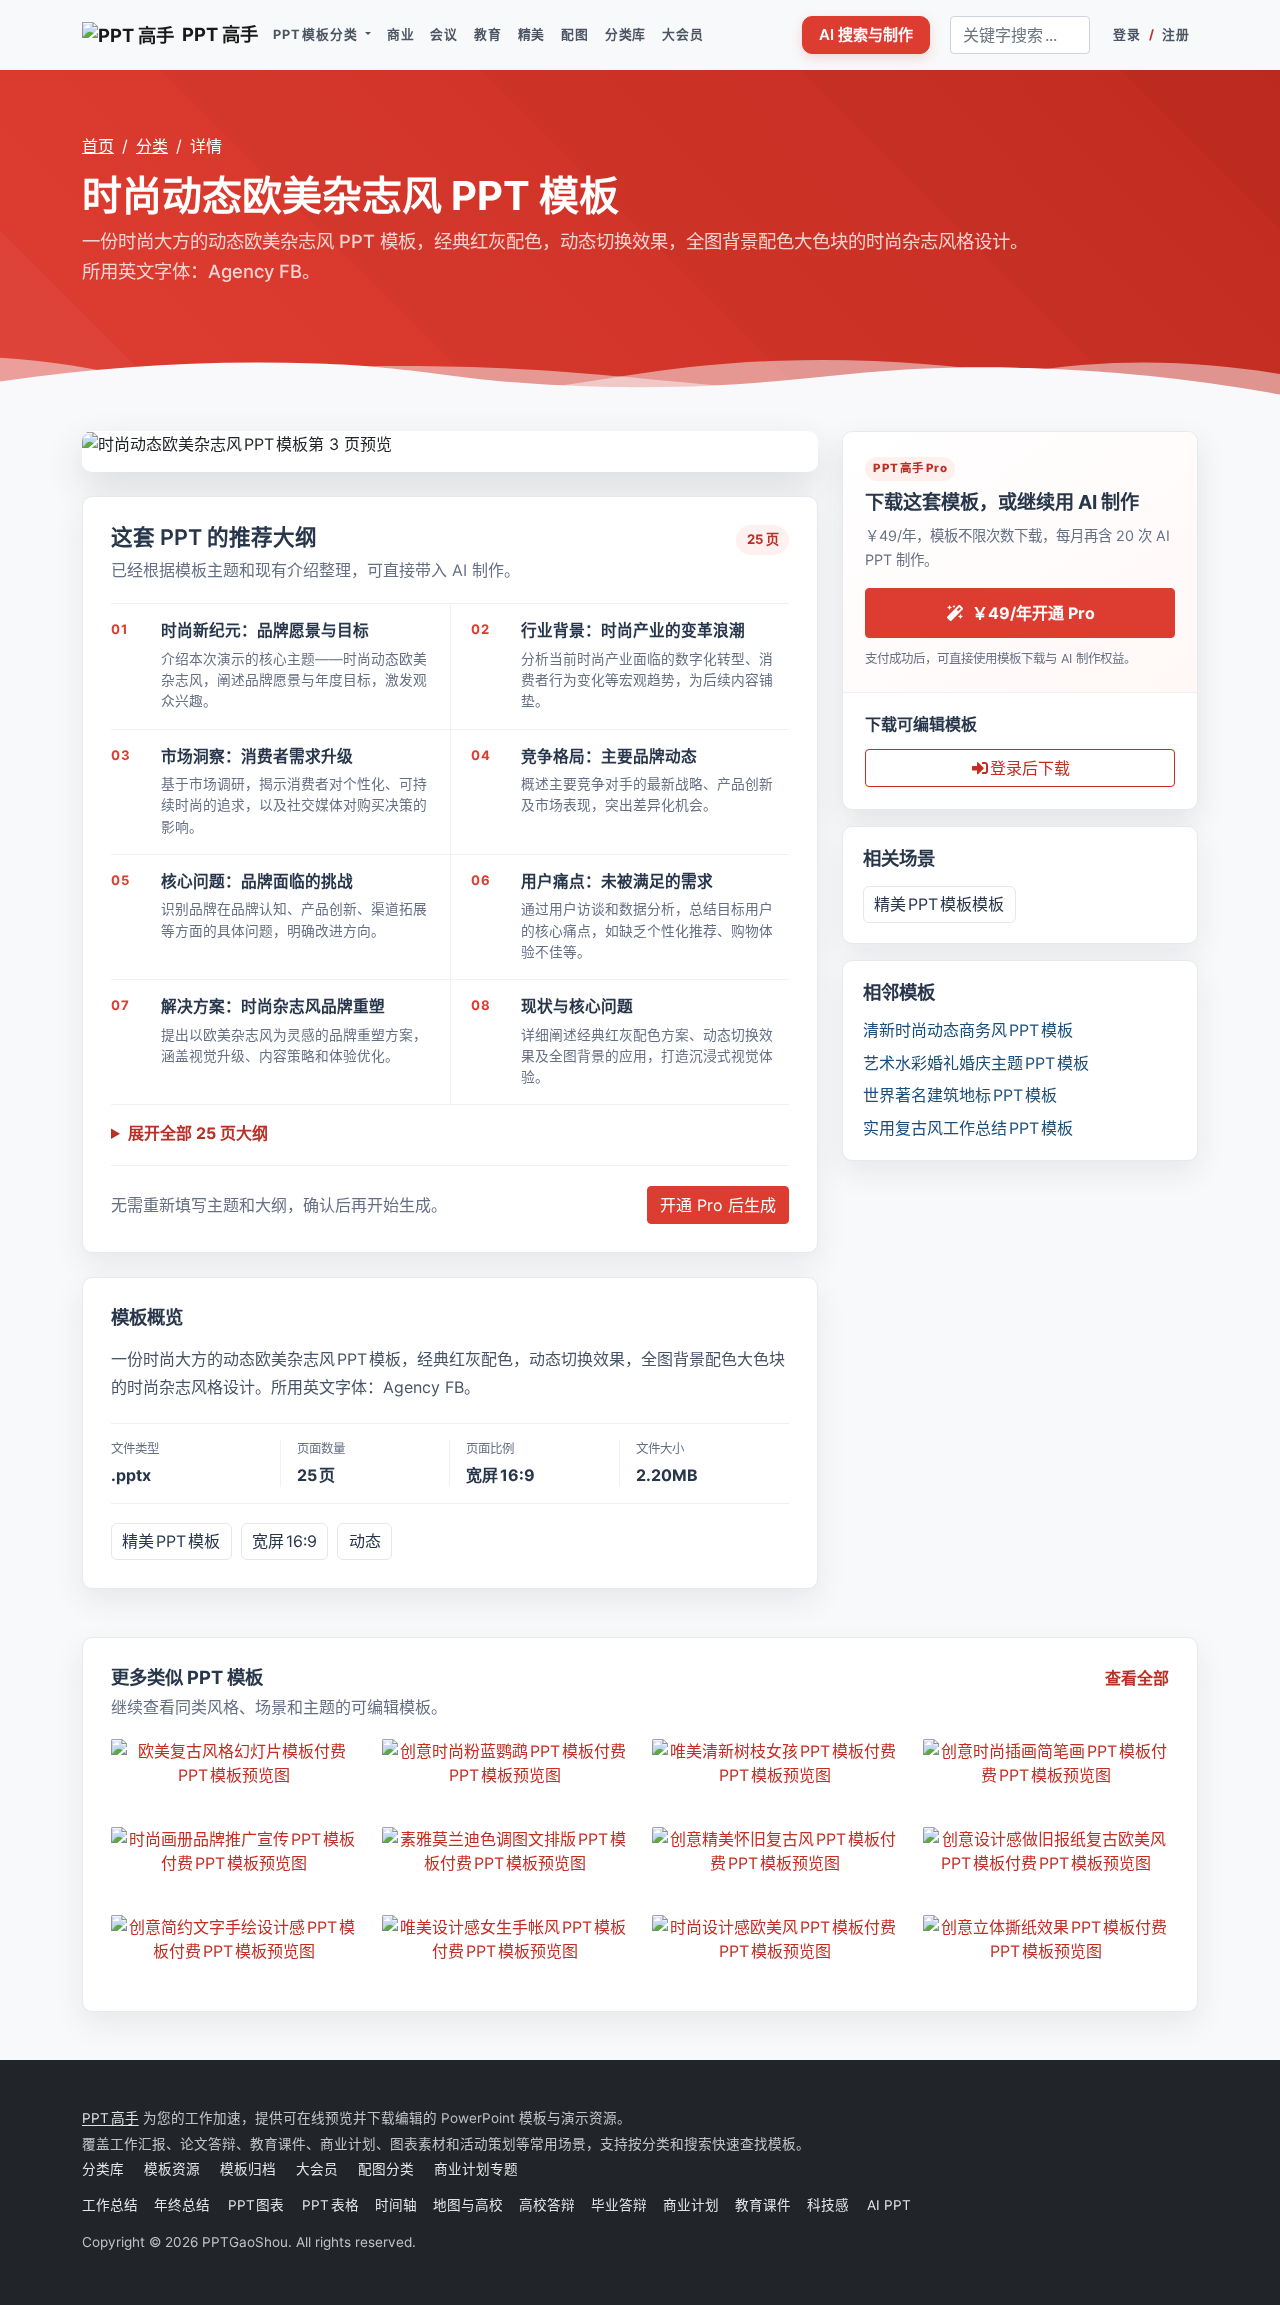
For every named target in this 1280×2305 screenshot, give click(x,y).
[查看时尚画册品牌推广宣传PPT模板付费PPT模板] (234, 1851)
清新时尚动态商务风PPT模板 (968, 1030)
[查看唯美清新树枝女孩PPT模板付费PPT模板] (775, 1763)
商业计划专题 (476, 2169)
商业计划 (691, 2205)
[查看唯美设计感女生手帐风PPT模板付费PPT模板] (505, 1939)
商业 (401, 34)
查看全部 (1137, 1678)
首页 (98, 146)
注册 (1176, 34)
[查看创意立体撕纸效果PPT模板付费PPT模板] (1046, 1939)
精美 (532, 34)
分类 (152, 146)
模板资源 (172, 2169)
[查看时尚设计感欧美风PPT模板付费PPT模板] (775, 1939)
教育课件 (763, 2205)
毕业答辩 (619, 2205)
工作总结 (110, 2205)
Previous (97, 441)
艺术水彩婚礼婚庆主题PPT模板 (976, 1063)
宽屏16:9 (284, 1541)
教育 (488, 34)
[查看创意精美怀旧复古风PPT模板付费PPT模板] (775, 1851)
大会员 (682, 34)
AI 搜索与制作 (866, 34)
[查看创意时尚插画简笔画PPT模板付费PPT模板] (1046, 1763)
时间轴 (396, 2205)
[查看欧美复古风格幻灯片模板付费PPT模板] (234, 1763)
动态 (365, 1541)
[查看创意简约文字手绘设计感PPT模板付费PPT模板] (234, 1939)
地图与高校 (468, 2205)
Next (802, 441)
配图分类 (386, 2169)
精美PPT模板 (171, 1541)
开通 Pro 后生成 (718, 1205)
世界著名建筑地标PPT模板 (960, 1095)
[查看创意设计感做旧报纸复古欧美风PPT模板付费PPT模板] (1046, 1851)
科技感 (828, 2205)
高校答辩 (547, 2205)
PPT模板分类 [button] (317, 34)
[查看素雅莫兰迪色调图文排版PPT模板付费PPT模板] (505, 1851)
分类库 (625, 34)
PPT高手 (110, 2118)
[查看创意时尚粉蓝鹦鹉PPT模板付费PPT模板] (505, 1763)
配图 (575, 34)
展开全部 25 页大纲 (198, 1133)
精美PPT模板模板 (939, 904)
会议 (444, 34)
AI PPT (888, 2205)
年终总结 (183, 2205)
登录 (1127, 34)
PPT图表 (257, 2205)
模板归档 (248, 2169)
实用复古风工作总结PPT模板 (968, 1128)
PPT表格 (330, 2205)
